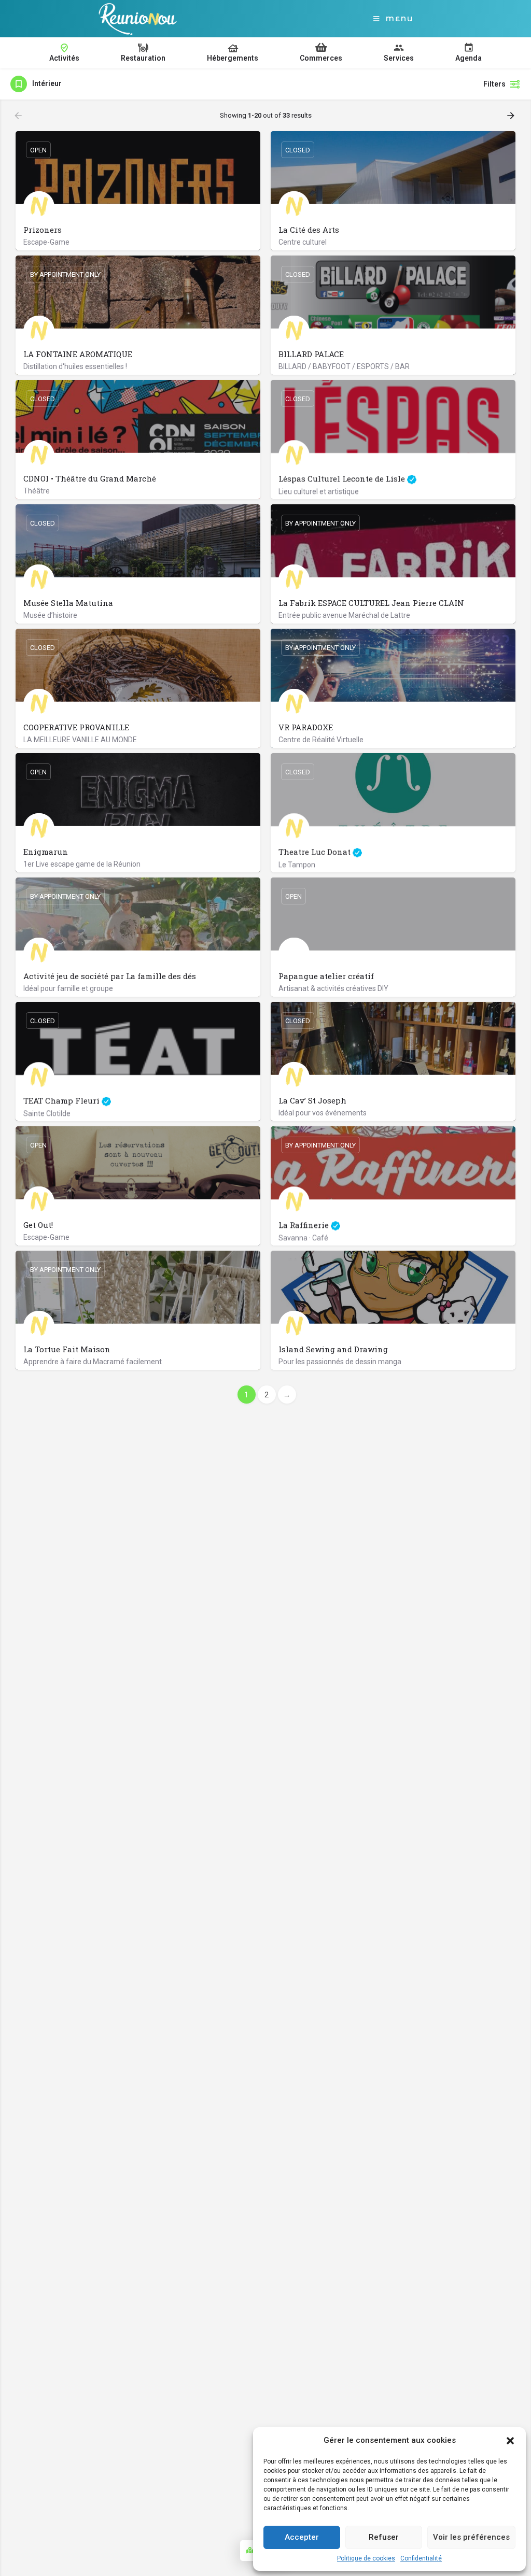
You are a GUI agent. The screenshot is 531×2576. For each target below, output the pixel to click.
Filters (494, 84)
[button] (510, 2441)
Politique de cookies (366, 2558)
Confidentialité (421, 2558)
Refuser (384, 2537)
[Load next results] (512, 116)
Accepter (302, 2537)
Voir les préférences (471, 2537)
